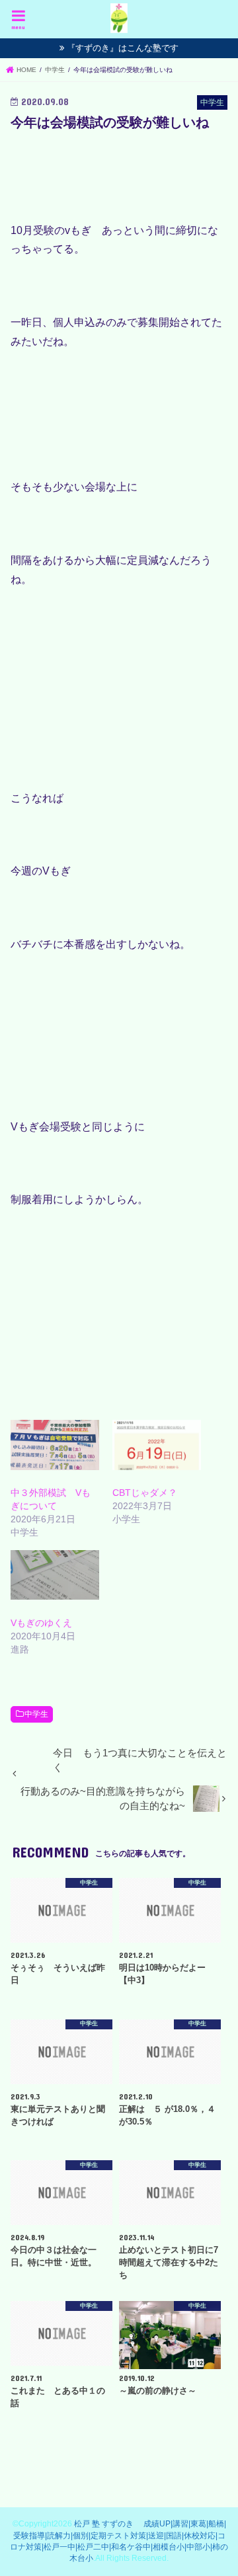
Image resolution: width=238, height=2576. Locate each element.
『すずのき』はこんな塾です (123, 48)
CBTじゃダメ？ (145, 1493)
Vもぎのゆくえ (41, 1623)
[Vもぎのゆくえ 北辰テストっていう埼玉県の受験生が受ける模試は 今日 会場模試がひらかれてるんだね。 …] (55, 1575)
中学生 (36, 1714)
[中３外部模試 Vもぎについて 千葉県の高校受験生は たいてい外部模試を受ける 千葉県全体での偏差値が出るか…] (55, 1445)
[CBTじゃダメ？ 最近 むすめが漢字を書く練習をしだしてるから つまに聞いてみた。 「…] (157, 1445)
